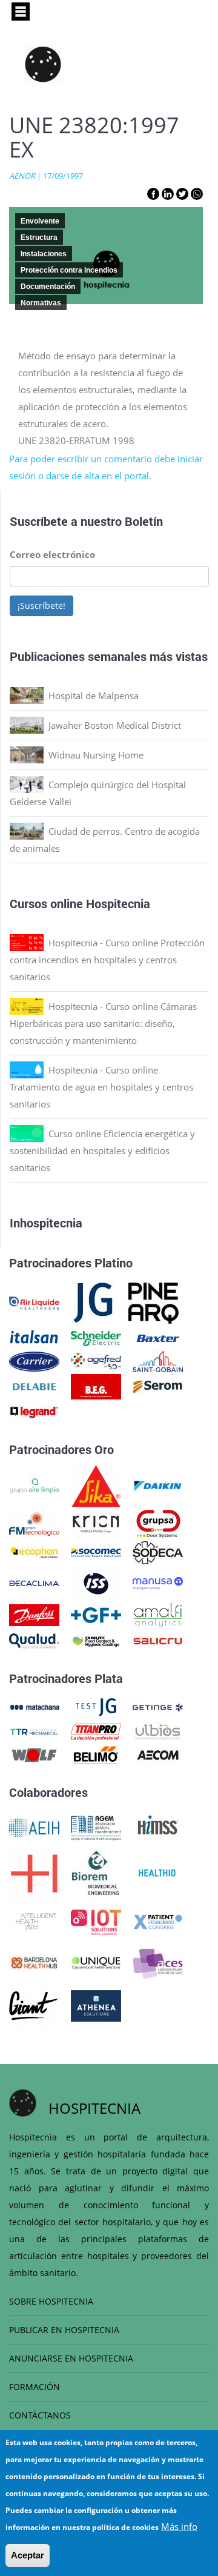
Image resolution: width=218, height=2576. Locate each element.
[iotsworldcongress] (96, 1921)
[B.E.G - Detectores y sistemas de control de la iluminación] (96, 1386)
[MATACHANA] (34, 1706)
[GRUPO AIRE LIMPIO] (34, 1485)
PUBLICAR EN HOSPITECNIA (64, 2330)
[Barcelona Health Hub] (34, 1962)
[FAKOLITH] (96, 1640)
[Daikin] (158, 1485)
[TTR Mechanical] (34, 1731)
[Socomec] (96, 1552)
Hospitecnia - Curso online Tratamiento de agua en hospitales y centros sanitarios (101, 1087)
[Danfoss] (34, 1614)
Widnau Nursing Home (96, 755)
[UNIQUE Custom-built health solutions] (96, 1962)
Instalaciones (44, 254)
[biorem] (96, 1873)
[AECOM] (158, 1754)
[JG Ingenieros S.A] (94, 1302)
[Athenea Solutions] (96, 2005)
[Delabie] (34, 1386)
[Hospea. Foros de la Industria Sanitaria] (34, 1873)
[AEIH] (34, 1827)
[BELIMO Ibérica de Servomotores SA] (96, 1754)
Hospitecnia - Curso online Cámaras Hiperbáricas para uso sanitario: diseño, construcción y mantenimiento (103, 1023)
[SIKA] (96, 1485)
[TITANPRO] (96, 1731)
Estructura (39, 237)
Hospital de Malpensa (94, 695)
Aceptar (28, 2555)
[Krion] (96, 1523)
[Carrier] (34, 1360)
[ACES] (158, 1962)
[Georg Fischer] (96, 1614)
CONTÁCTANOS (40, 2415)
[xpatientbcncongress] (158, 1921)
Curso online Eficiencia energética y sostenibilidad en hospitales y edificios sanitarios (102, 1150)
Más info (179, 2526)
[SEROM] (158, 1386)
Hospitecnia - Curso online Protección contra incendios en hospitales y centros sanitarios (107, 960)
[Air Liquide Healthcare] (34, 1302)
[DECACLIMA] (34, 1582)
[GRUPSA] (158, 1523)
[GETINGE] (158, 1706)
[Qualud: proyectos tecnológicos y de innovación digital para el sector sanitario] (34, 1640)
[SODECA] (158, 1552)
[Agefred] (96, 1360)
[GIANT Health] (34, 2005)
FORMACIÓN (35, 2387)
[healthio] (157, 1873)
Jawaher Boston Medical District (115, 725)
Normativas (41, 303)
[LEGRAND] (34, 1411)
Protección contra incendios (69, 270)
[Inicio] (43, 64)
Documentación (48, 287)
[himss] (158, 1827)
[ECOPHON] (34, 1552)
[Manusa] (158, 1582)
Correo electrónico (52, 554)
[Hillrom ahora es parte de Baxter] (158, 1337)
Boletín (144, 521)
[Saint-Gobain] (158, 1360)
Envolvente (40, 221)
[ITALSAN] (34, 1337)
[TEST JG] (96, 1706)
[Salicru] (158, 1640)
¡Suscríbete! (41, 606)
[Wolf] (34, 1754)
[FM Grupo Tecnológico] (34, 1523)
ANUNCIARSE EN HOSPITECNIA (71, 2358)
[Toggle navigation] (21, 12)
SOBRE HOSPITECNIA (51, 2301)
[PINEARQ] (154, 1302)
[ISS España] (96, 1582)
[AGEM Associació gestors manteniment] (96, 1827)
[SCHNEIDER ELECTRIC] (96, 1337)
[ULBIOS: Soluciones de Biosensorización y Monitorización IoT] (158, 1731)
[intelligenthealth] (34, 1921)
